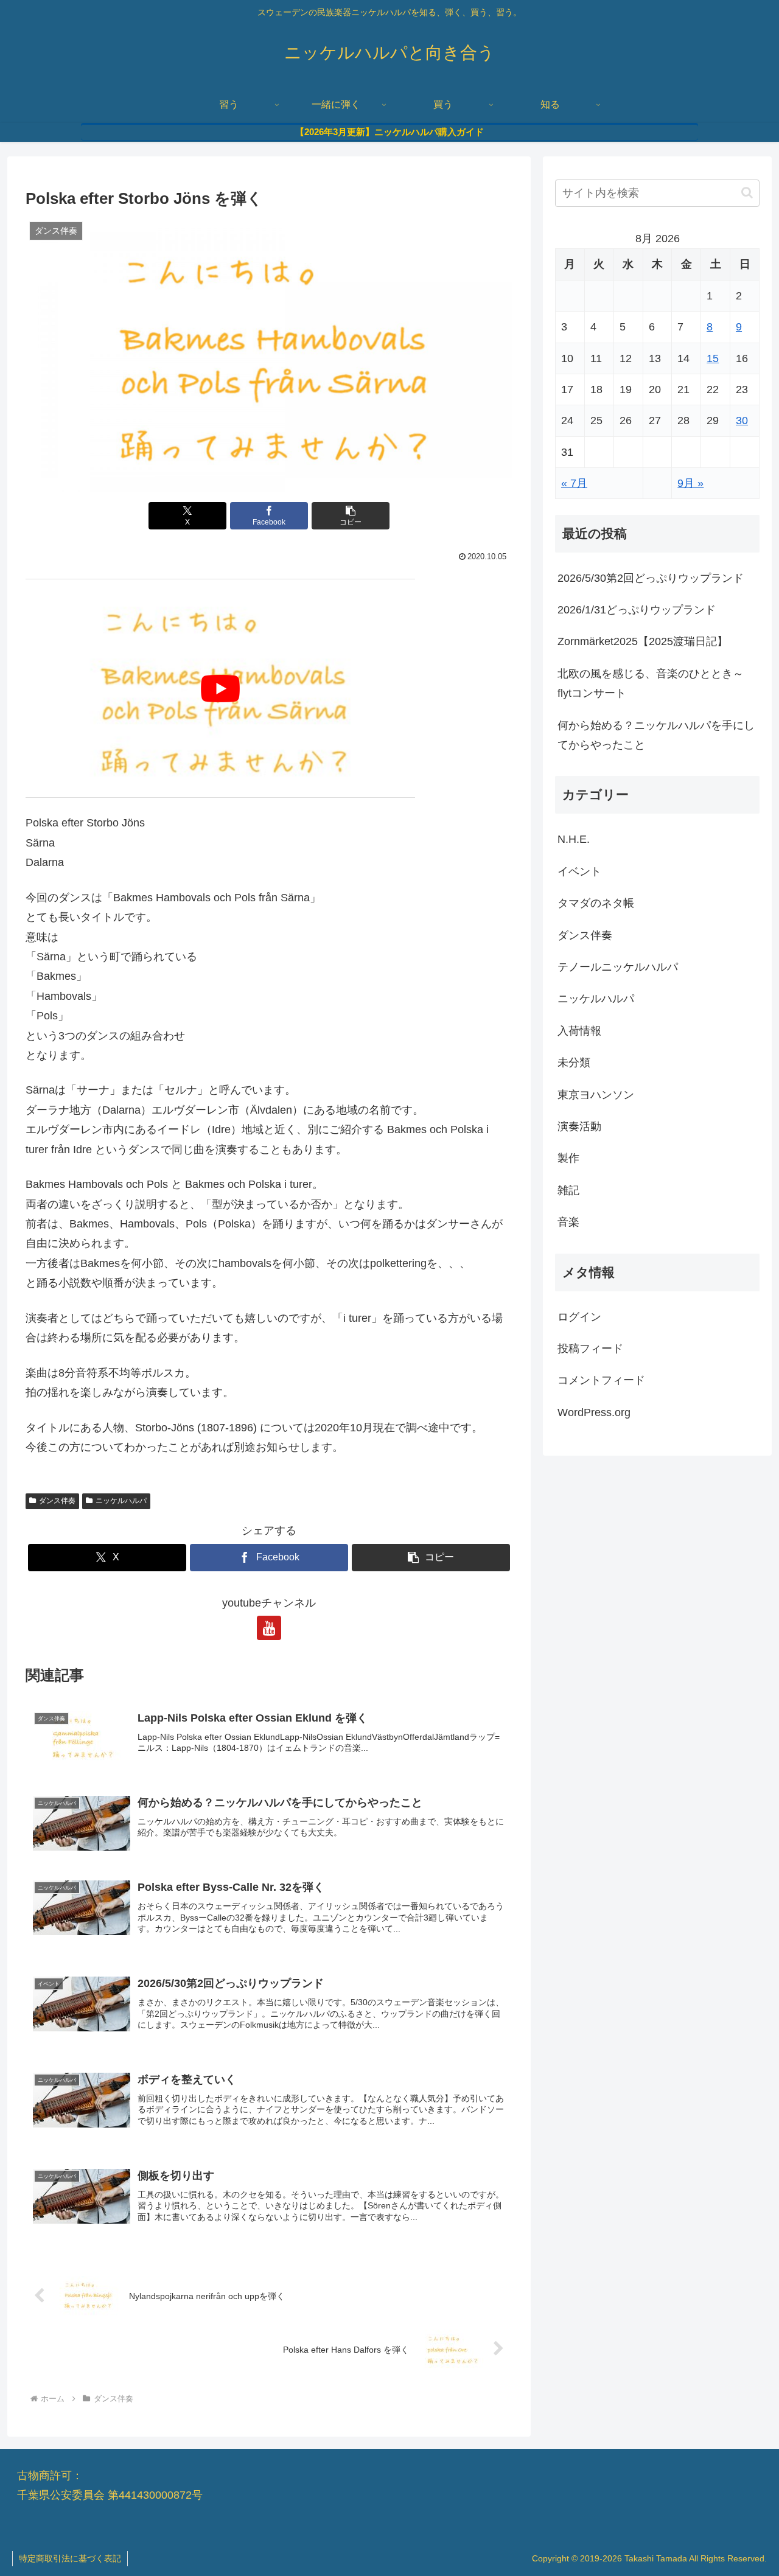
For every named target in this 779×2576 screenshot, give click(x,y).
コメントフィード (601, 1380)
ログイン (579, 1317)
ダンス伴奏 (57, 1501)
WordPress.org (594, 1412)
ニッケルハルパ (121, 1501)
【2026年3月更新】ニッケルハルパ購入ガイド (389, 132)
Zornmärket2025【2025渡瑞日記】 (643, 641)
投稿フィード (590, 1349)
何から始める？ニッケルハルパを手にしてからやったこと (656, 735)
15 (713, 358)
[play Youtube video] (220, 688)
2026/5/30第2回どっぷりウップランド (651, 578)
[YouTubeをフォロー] (269, 1628)
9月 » (690, 483)
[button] (351, 516)
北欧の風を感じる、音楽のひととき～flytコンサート (651, 683)
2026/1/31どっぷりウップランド (637, 610)
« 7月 (574, 483)
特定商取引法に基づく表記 (70, 2558)
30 (742, 421)
